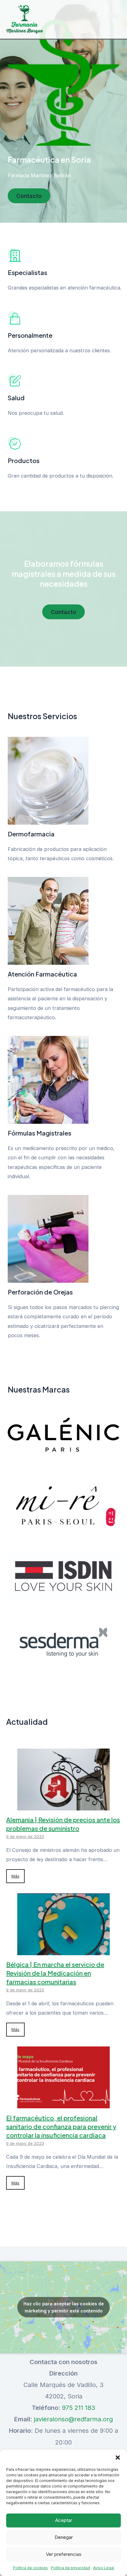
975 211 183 (79, 2408)
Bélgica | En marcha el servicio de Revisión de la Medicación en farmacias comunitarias (55, 1973)
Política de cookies (30, 2568)
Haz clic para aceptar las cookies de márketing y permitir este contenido (64, 2307)
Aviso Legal (104, 2568)
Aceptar (64, 2520)
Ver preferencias (64, 2554)
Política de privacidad (70, 2568)
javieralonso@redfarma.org (73, 2419)
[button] (118, 2458)
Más (15, 1876)
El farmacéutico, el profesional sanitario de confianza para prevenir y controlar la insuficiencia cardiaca (61, 2126)
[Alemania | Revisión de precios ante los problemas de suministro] (63, 1805)
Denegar (64, 2537)
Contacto (29, 196)
